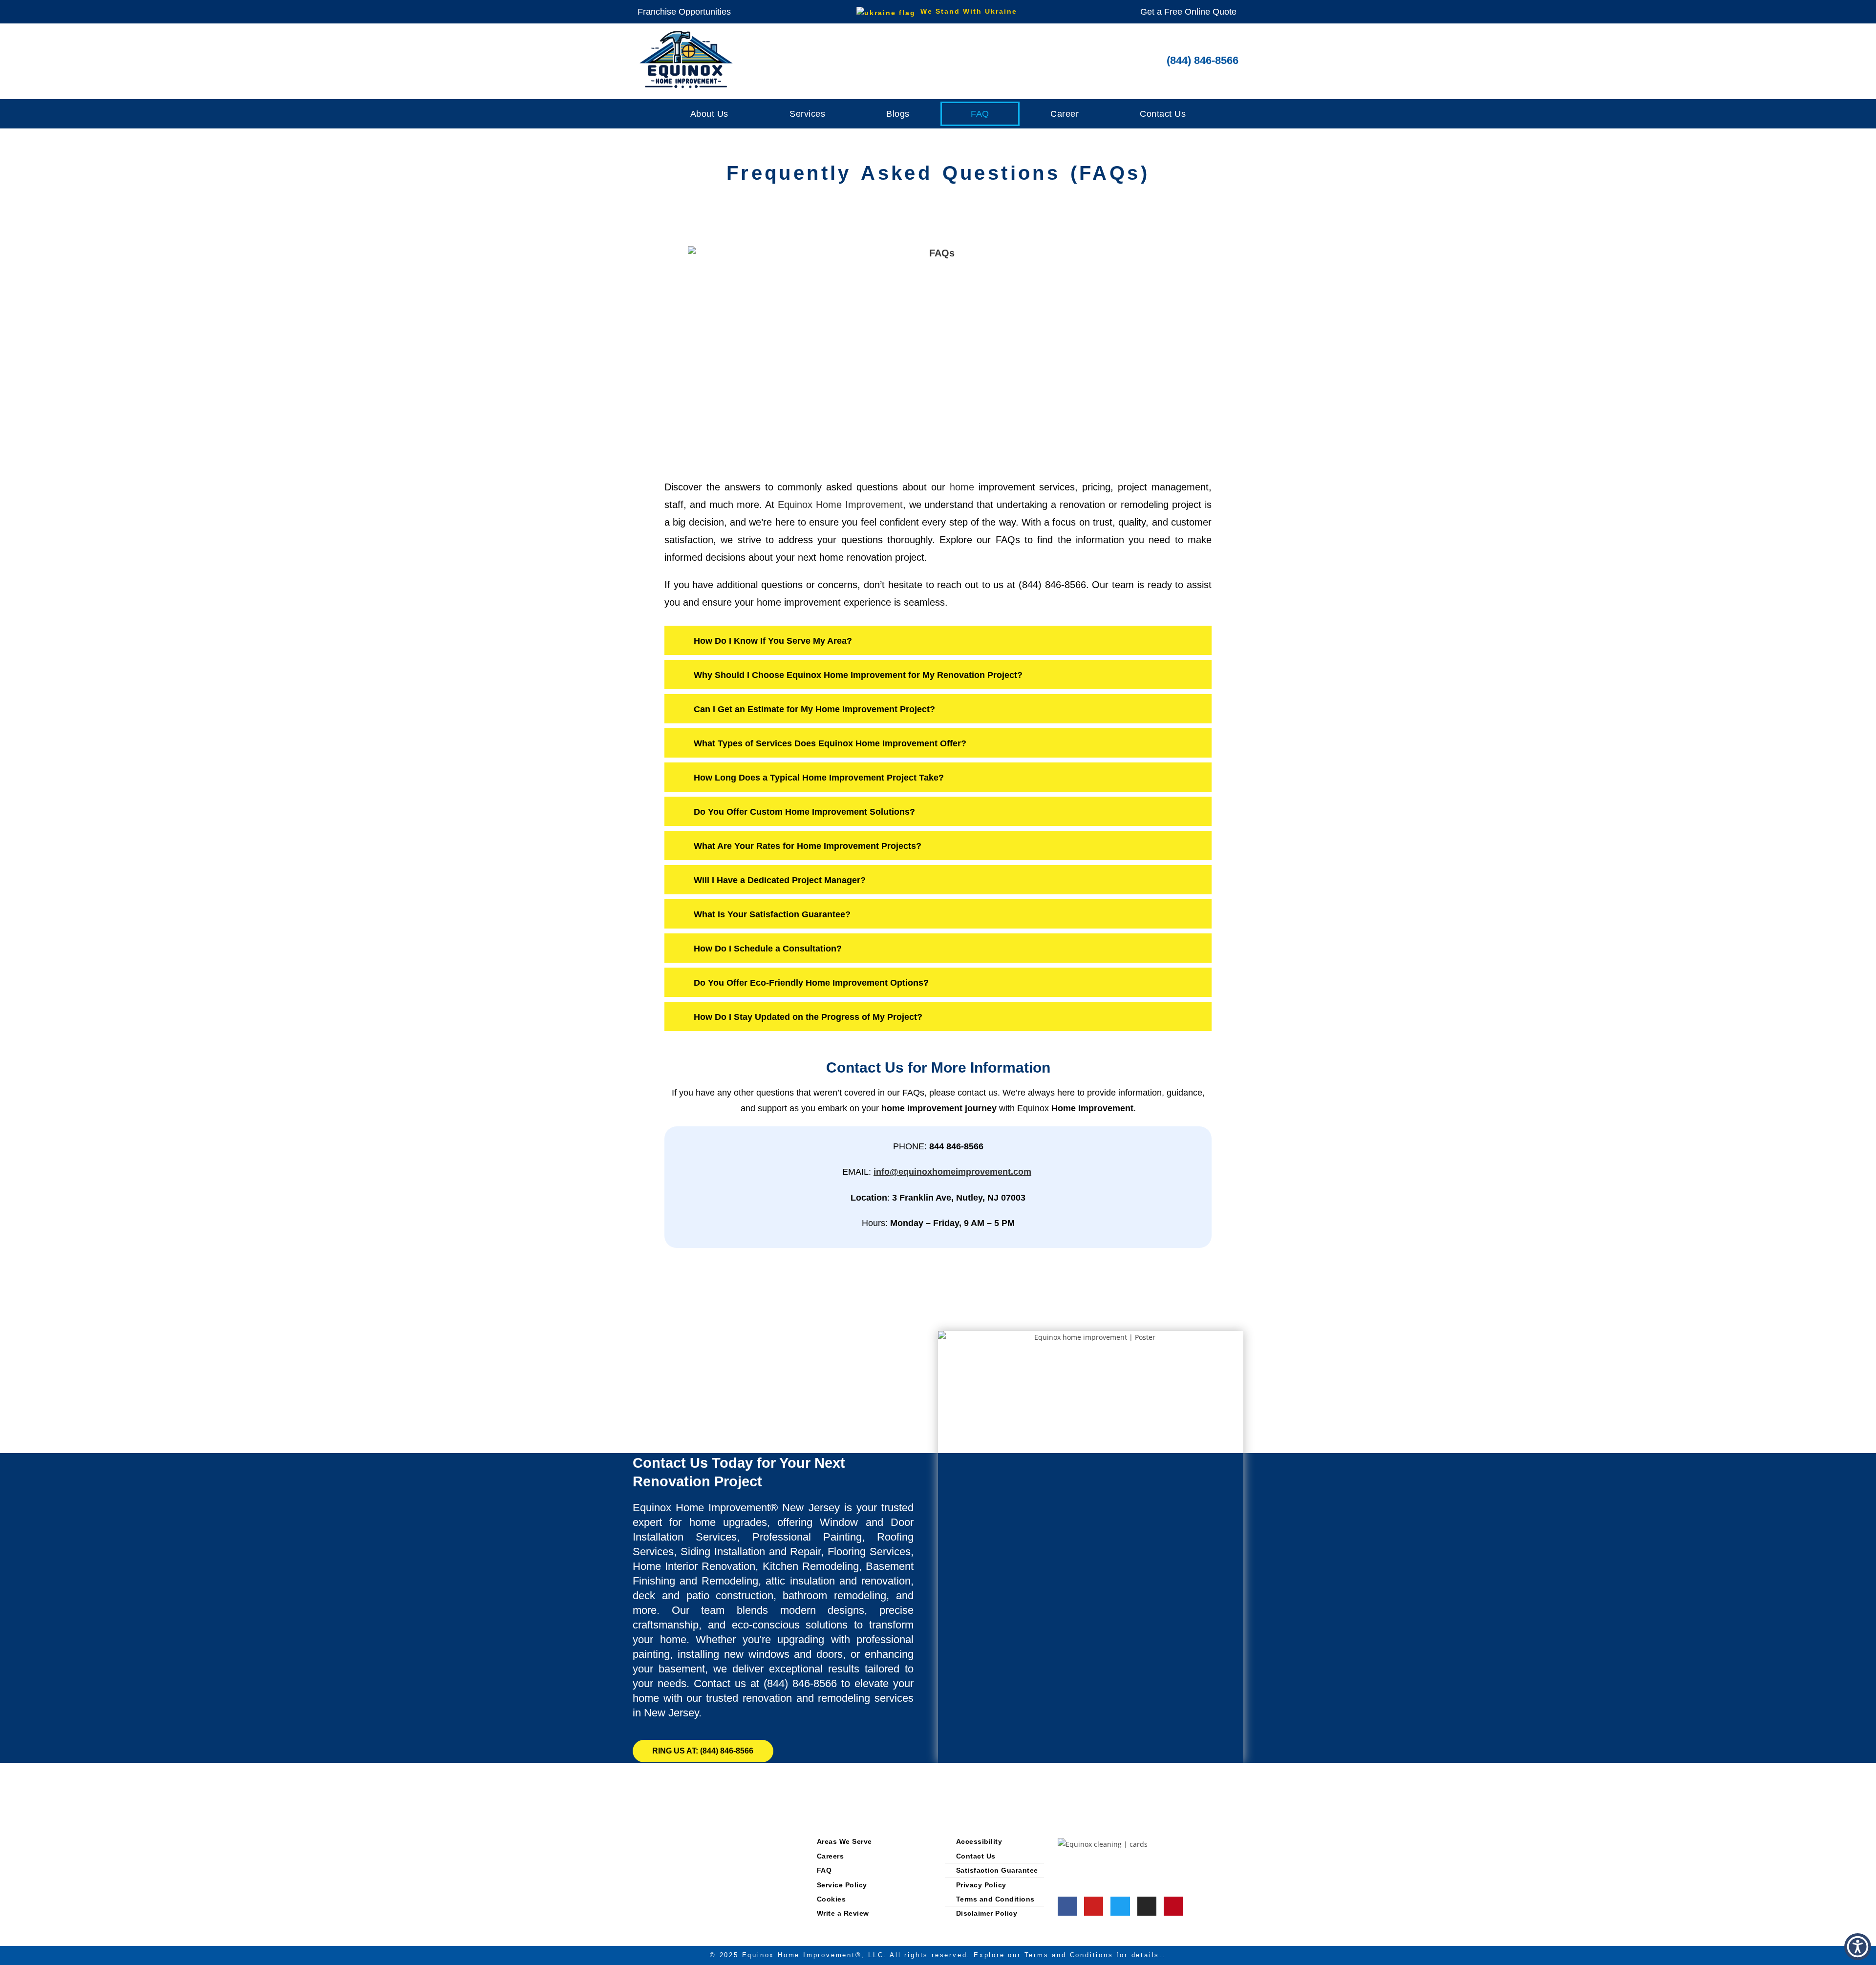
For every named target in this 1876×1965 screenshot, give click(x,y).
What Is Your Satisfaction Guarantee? (772, 914)
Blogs (898, 114)
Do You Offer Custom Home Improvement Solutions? (804, 812)
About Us (709, 114)
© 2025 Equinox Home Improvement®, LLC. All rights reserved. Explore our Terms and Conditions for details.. (938, 1955)
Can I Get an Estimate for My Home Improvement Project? (814, 709)
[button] (938, 643)
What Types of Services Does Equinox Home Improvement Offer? (830, 743)
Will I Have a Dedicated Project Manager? (780, 880)
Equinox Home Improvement (840, 505)
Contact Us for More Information (938, 1067)
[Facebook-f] (1067, 1906)
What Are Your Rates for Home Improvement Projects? (808, 846)
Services (807, 114)
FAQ (980, 114)
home (962, 487)
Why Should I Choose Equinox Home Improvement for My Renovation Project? (858, 675)
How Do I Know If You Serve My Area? (773, 641)
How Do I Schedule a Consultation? (768, 949)
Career (1065, 114)
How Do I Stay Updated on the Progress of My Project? (808, 1017)
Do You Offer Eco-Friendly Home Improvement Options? (811, 983)
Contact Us (1163, 114)
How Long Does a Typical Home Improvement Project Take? (819, 778)
